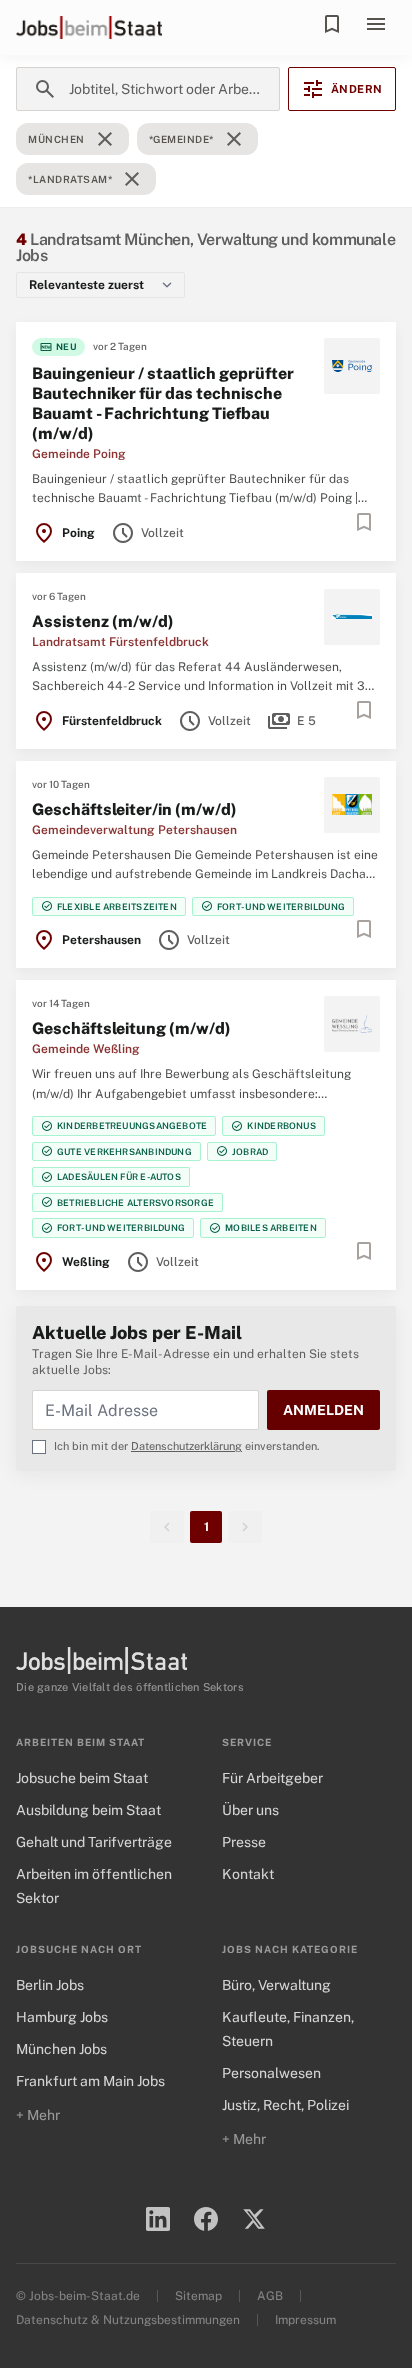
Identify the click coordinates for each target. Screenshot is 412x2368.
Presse (244, 1842)
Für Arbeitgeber (272, 1778)
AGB (270, 2296)
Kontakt (248, 1874)
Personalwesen (271, 2073)
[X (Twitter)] (254, 2219)
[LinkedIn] (158, 2219)
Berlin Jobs (50, 1985)
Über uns (250, 1810)
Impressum (305, 2320)
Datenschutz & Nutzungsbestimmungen (128, 2320)
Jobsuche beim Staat (82, 1778)
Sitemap (198, 2296)
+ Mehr (38, 2115)
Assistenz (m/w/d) (103, 621)
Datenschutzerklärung (186, 1446)
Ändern (342, 89)
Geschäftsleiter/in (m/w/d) (134, 809)
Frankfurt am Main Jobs (90, 2081)
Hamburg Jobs (62, 2017)
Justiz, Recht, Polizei (285, 2105)
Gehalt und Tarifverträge (94, 1842)
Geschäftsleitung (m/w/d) (131, 1028)
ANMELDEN (323, 1410)
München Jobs (61, 2049)
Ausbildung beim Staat (88, 1810)
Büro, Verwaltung (276, 1985)
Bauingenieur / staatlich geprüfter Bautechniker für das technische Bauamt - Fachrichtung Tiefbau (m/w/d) (163, 403)
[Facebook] (206, 2219)
